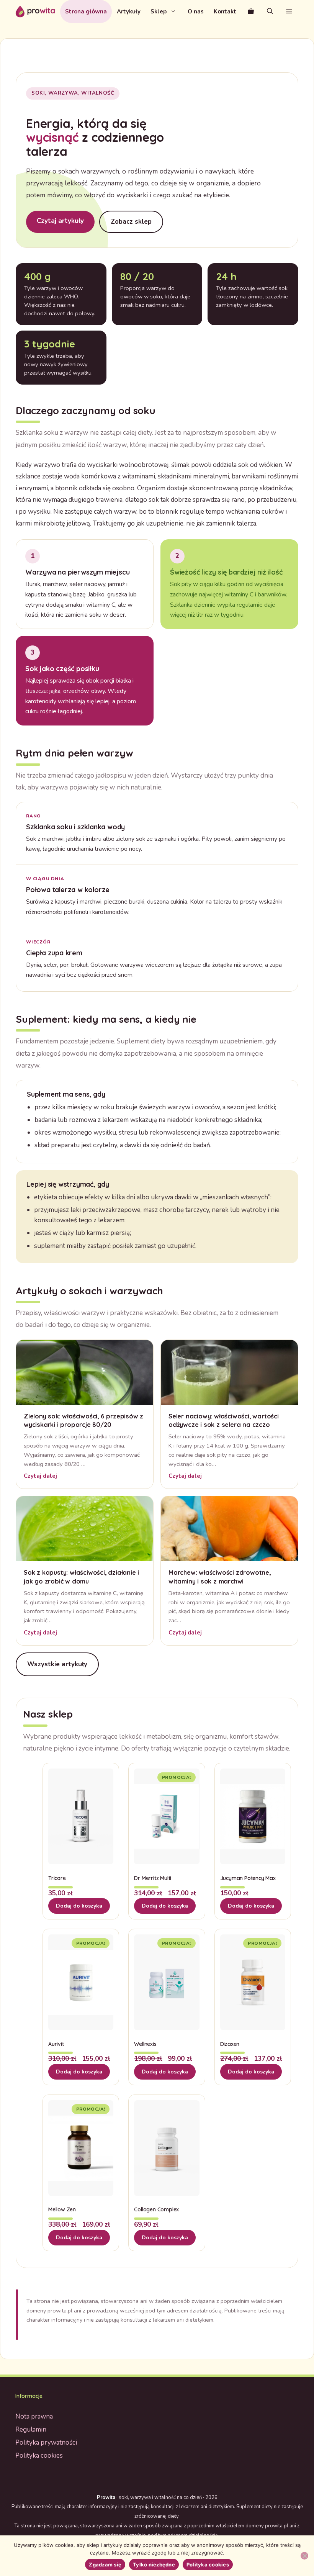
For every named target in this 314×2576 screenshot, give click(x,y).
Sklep (159, 11)
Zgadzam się (105, 2565)
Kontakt (225, 11)
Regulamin (31, 2429)
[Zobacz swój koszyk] (251, 11)
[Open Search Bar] (270, 11)
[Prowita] (35, 11)
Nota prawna (34, 2416)
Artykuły (129, 11)
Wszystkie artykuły (57, 1664)
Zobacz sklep (131, 222)
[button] (289, 11)
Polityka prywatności (46, 2443)
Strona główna (86, 11)
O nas (196, 11)
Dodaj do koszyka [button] (79, 1906)
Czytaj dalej (40, 1476)
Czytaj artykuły (60, 221)
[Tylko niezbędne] (304, 2556)
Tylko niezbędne (154, 2565)
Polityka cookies (39, 2456)
